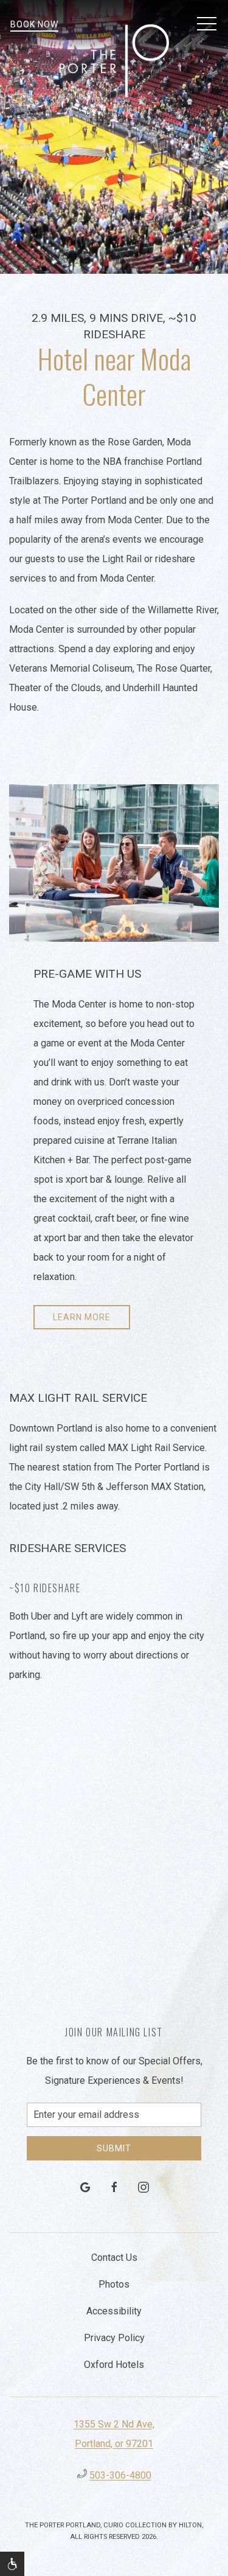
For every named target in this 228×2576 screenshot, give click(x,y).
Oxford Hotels (114, 2365)
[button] (207, 24)
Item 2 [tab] (104, 932)
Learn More (82, 1317)
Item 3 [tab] (117, 932)
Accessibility (114, 2311)
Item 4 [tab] (130, 932)
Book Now (34, 24)
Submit (114, 2148)
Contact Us (114, 2257)
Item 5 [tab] (144, 932)
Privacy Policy (114, 2338)
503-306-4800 (120, 2475)
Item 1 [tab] (90, 932)
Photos (114, 2284)
